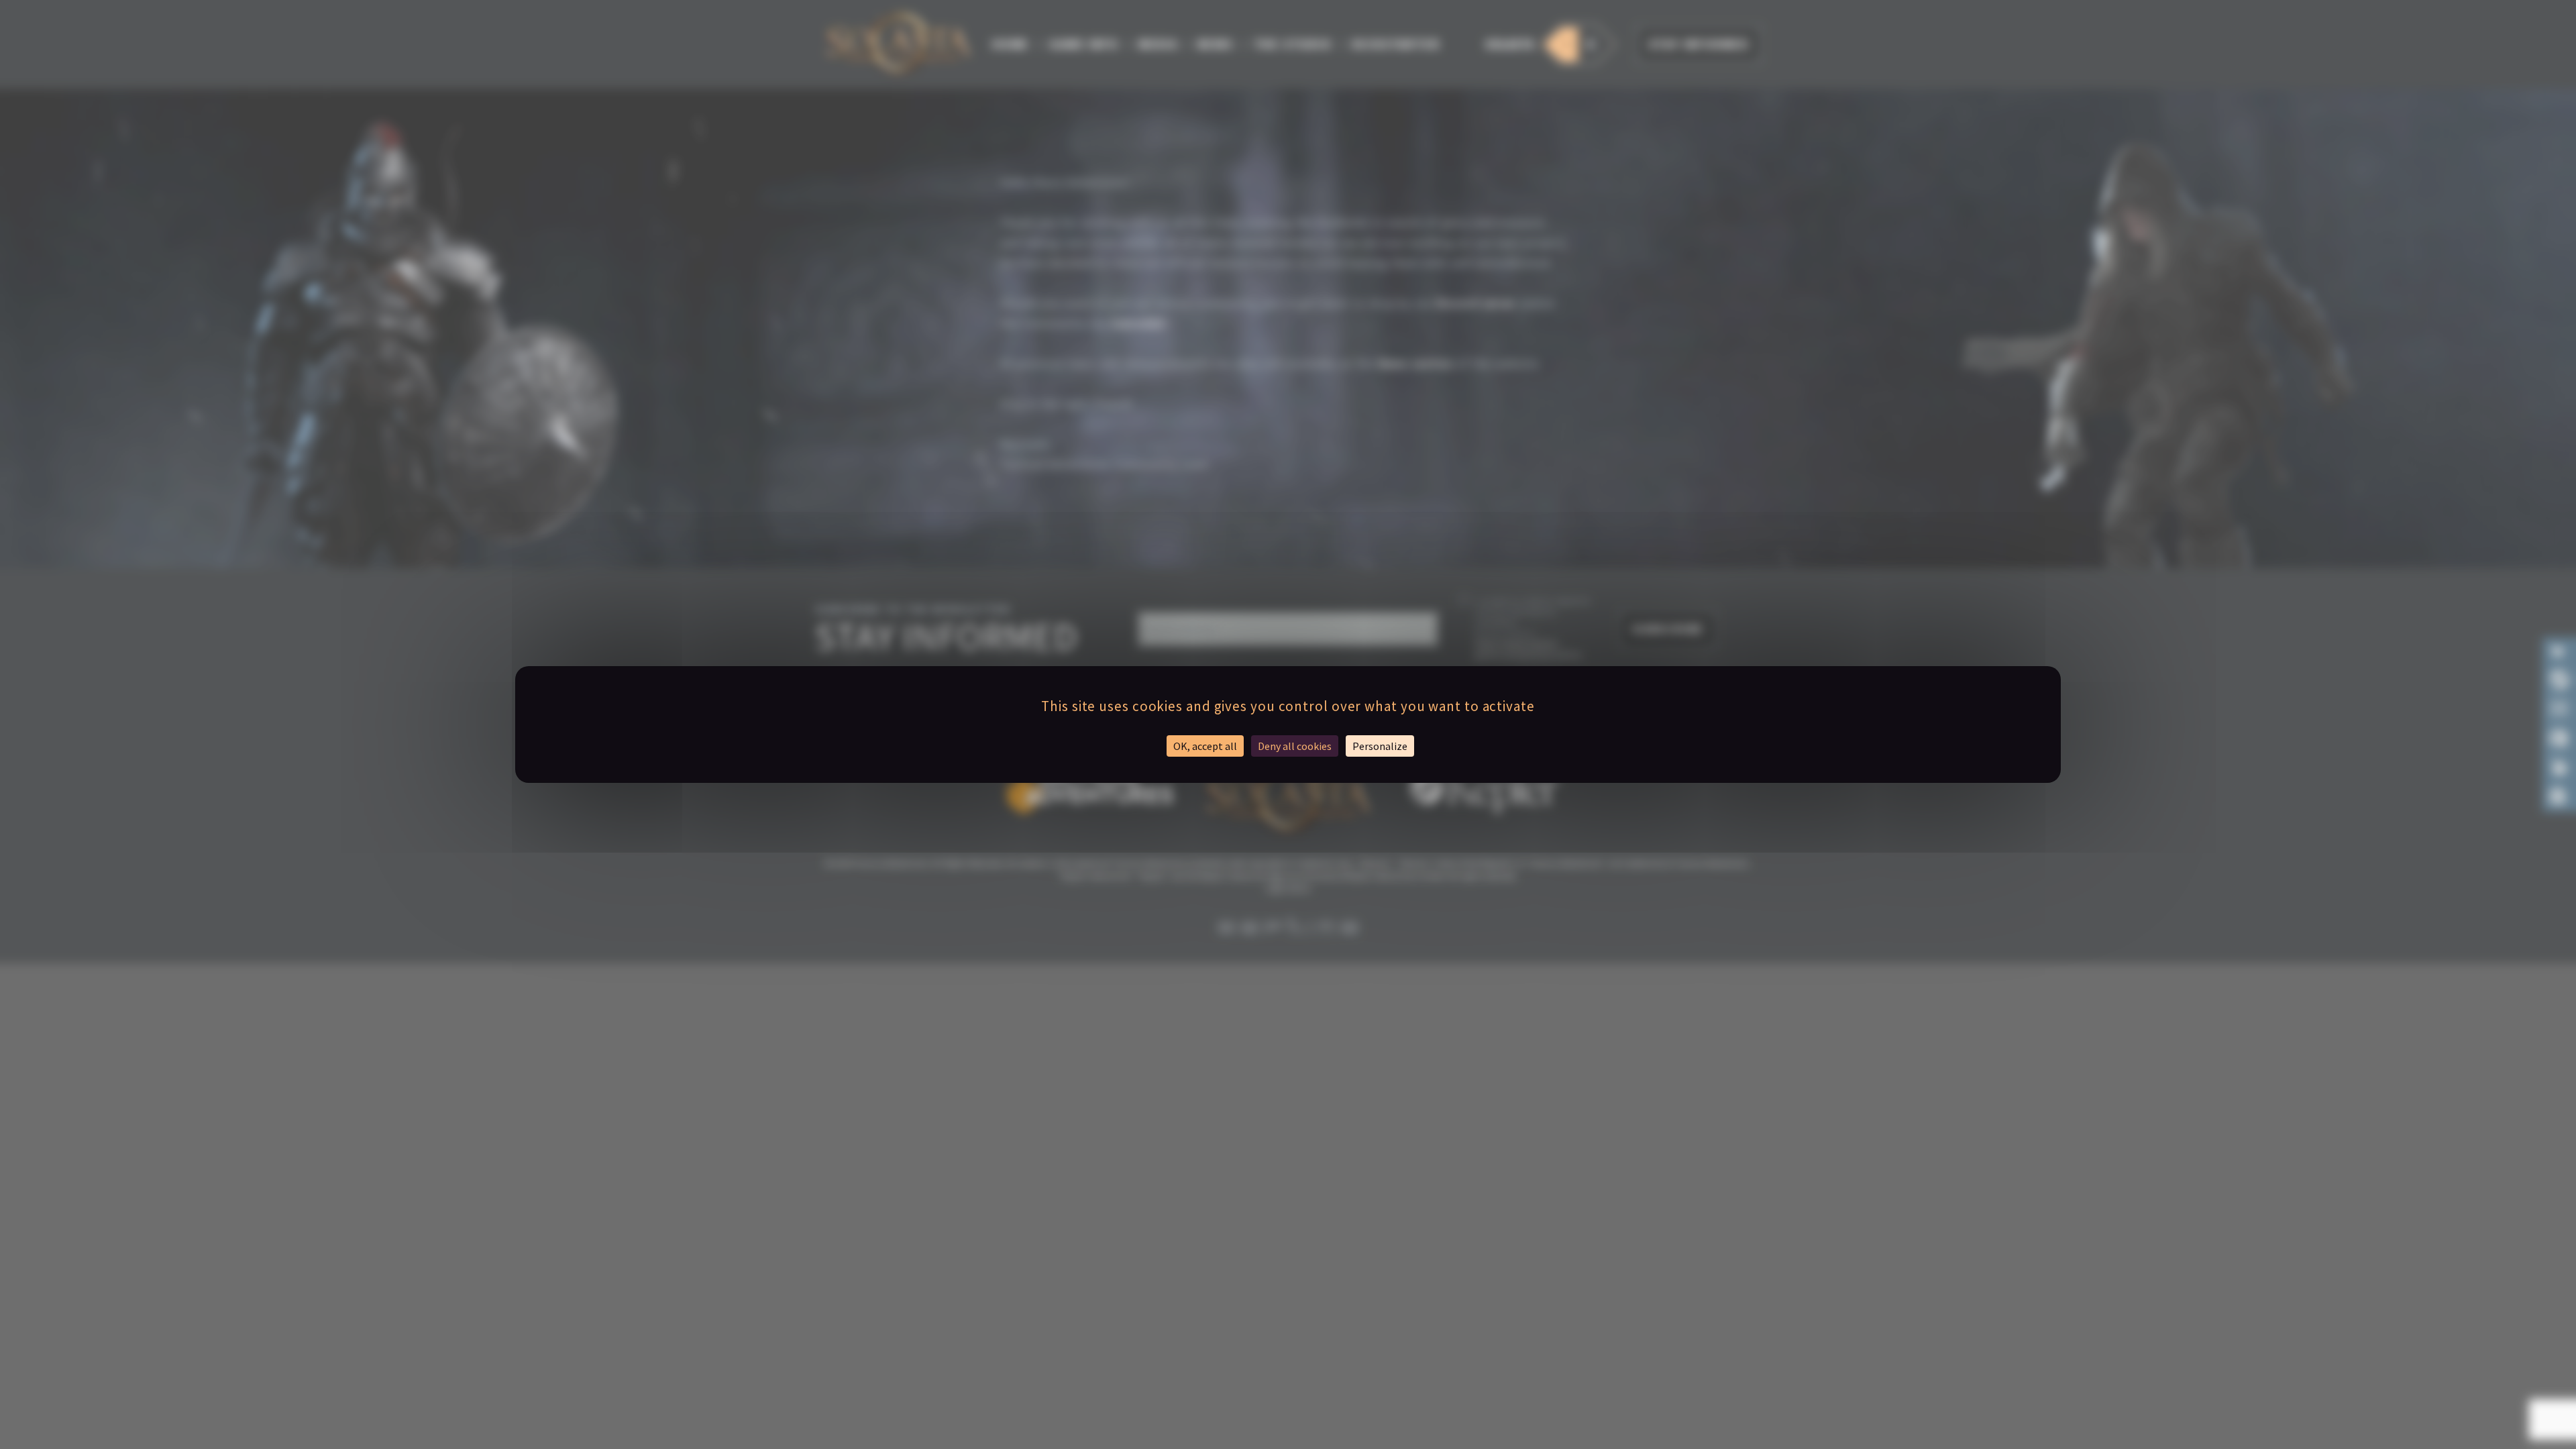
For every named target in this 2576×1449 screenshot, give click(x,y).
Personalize (1380, 746)
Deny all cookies (1295, 746)
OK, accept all (1205, 746)
